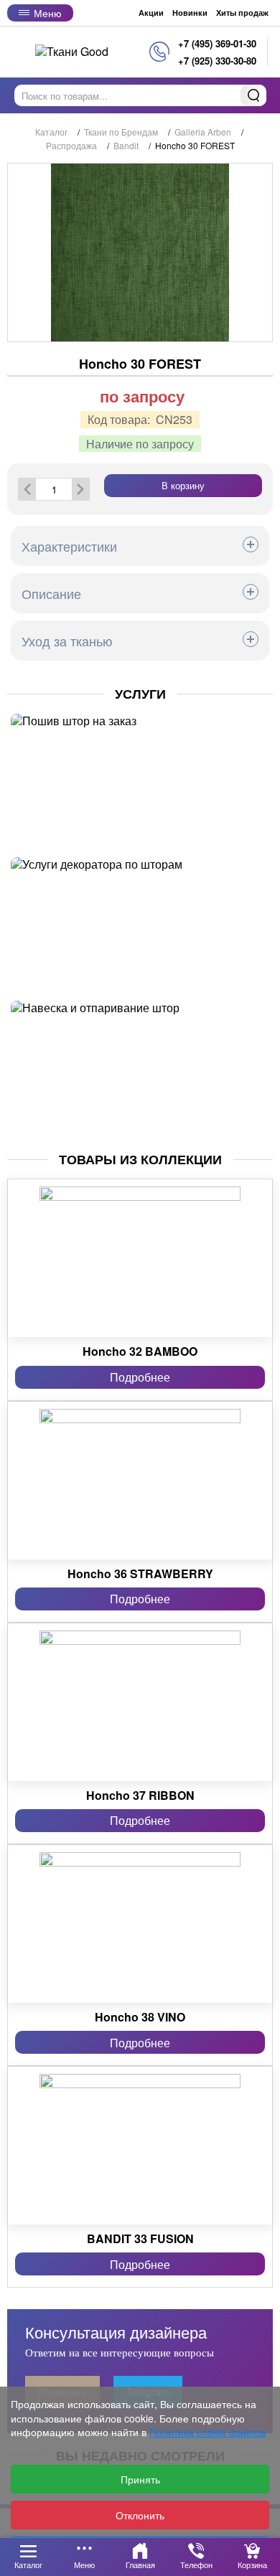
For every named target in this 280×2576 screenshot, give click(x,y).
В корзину (183, 485)
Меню (48, 13)
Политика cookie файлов (207, 2432)
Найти (253, 95)
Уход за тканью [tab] (67, 641)
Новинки (190, 13)
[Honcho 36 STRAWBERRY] (140, 1481)
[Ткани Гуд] (72, 51)
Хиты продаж (242, 13)
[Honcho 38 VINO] (140, 1924)
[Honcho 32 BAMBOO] (140, 1258)
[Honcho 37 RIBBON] (140, 1702)
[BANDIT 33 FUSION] (140, 2146)
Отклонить (140, 2515)
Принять (140, 2479)
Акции (151, 13)
